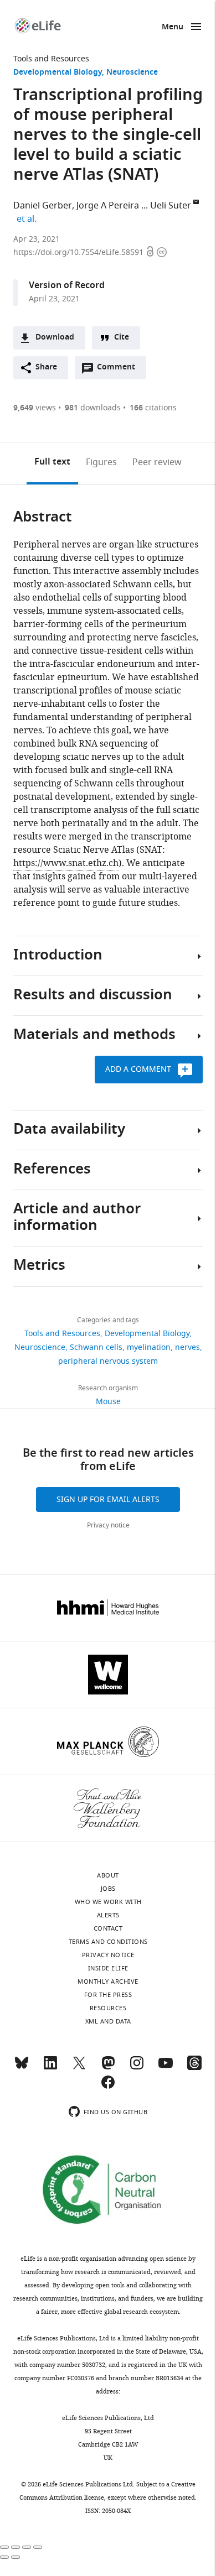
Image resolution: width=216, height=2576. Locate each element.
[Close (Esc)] (4, 2547)
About (108, 1875)
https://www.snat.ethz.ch (66, 863)
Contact (108, 1928)
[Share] (16, 2547)
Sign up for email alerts (108, 1500)
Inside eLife (108, 1968)
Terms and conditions (108, 1942)
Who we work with (108, 1902)
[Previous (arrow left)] (4, 2557)
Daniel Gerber (43, 206)
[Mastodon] (108, 2068)
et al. (28, 219)
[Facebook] (108, 2087)
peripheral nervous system (108, 1361)
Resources (108, 2008)
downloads (93, 408)
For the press (108, 1995)
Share (46, 367)
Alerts (108, 1915)
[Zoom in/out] (38, 2547)
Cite (122, 338)
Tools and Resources (51, 59)
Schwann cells (96, 1347)
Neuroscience (132, 73)
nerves (187, 1347)
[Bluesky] (22, 2068)
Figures (101, 462)
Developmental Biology (58, 73)
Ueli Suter (171, 206)
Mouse (108, 1402)
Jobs (108, 1889)
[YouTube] (166, 2068)
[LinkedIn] (50, 2068)
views (35, 408)
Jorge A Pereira (108, 206)
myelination (149, 1347)
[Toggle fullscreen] (27, 2547)
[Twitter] (79, 2068)
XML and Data (108, 2021)
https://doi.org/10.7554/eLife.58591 (79, 252)
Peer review (157, 462)
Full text (52, 462)
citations (153, 408)
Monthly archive (108, 1981)
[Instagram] (137, 2068)
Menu (173, 27)
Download (55, 338)
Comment (120, 370)
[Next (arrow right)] (16, 2557)
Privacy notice (108, 1525)
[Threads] (194, 2068)
